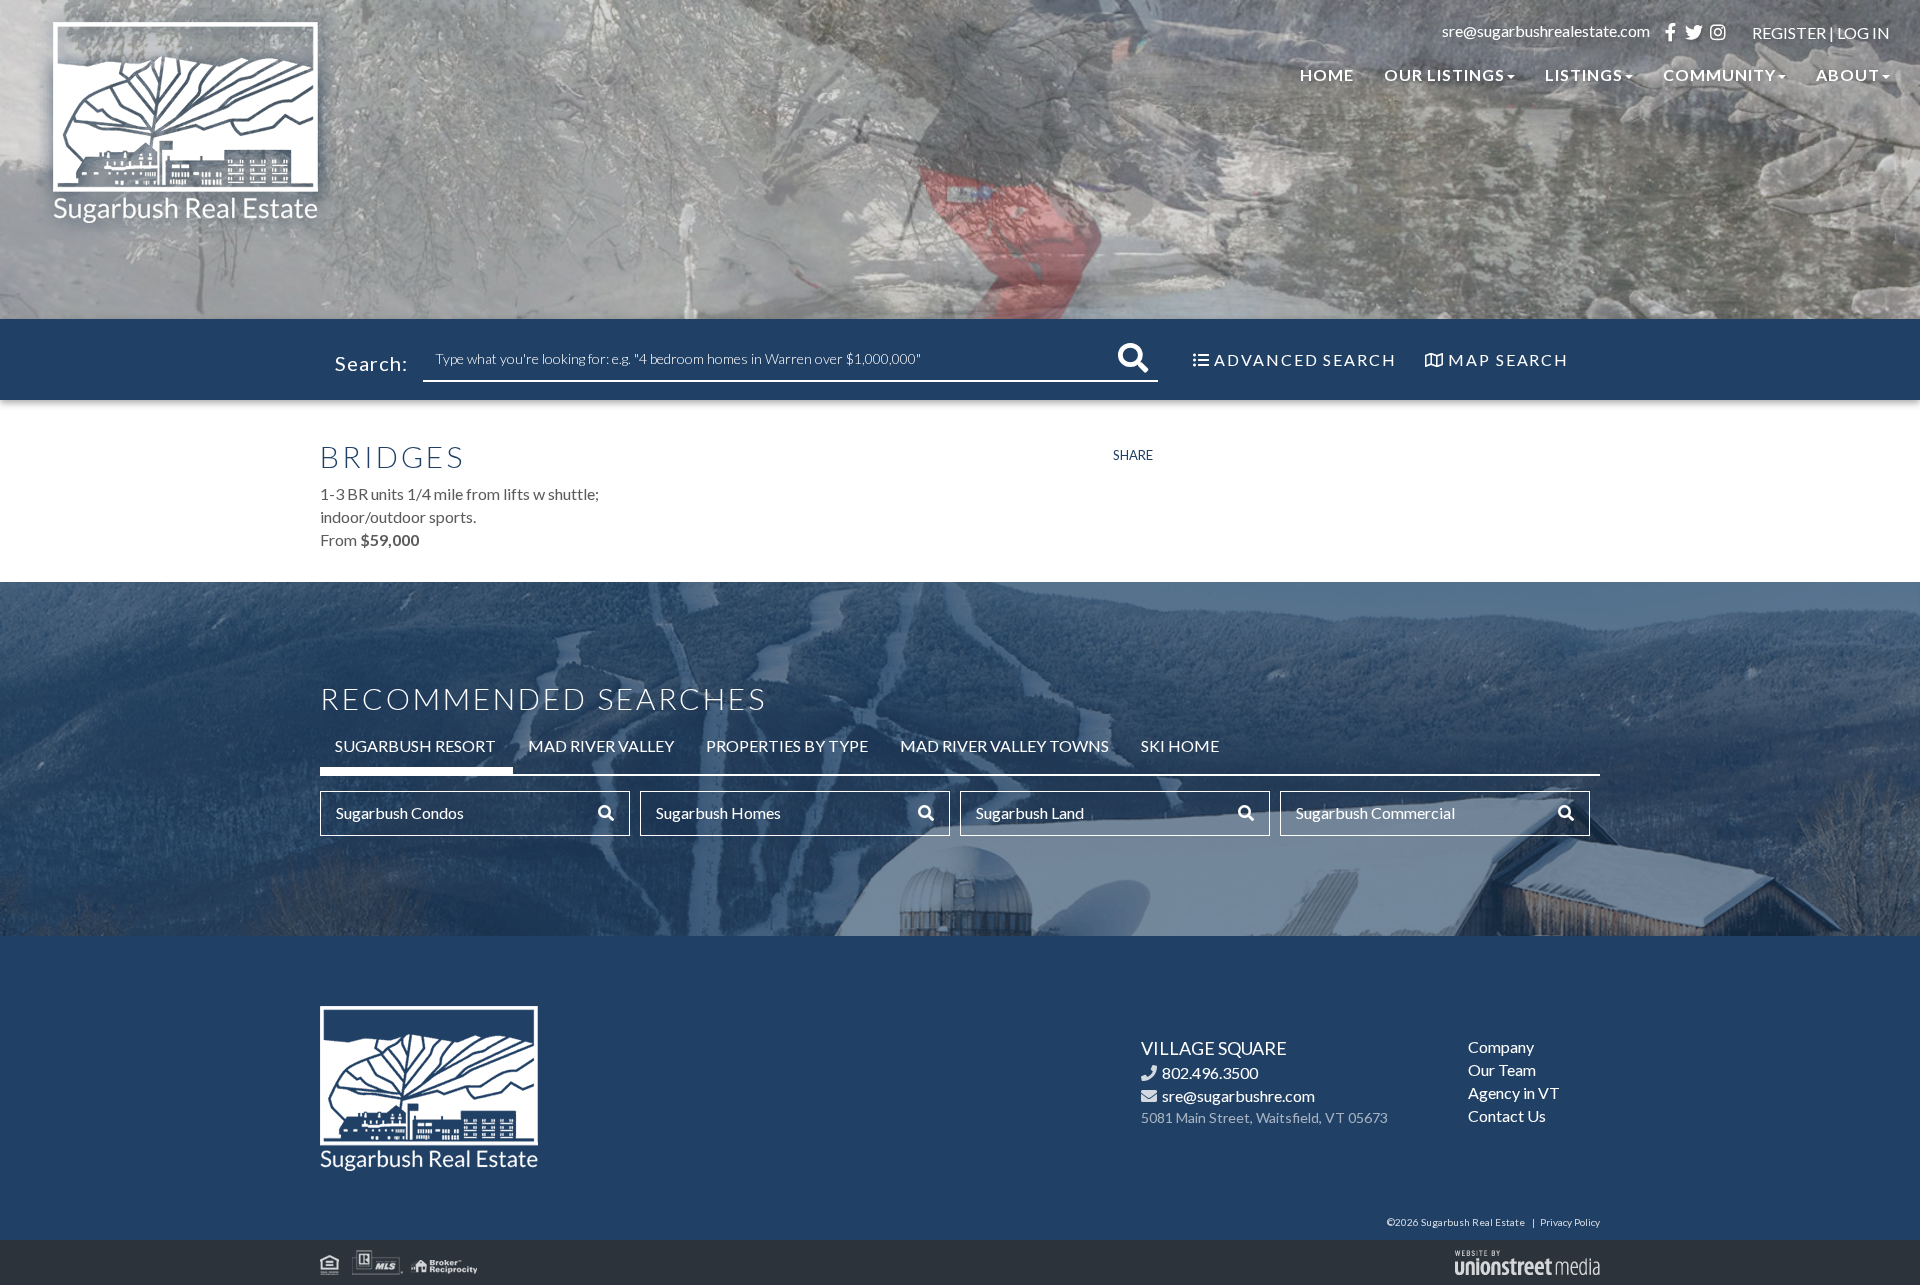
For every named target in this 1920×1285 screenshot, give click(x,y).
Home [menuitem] (1327, 74)
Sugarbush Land (1030, 812)
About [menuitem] (1848, 74)
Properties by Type (787, 745)
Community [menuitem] (1719, 74)
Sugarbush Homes (718, 812)
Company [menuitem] (1501, 1046)
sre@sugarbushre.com (1238, 1095)
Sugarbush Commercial (1375, 812)
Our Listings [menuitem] (1444, 74)
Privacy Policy (1570, 1222)
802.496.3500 (1210, 1072)
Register (1789, 32)
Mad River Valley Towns (1004, 745)
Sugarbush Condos (400, 812)
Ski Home (1180, 745)
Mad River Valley (601, 745)
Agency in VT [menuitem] (1514, 1092)
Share (1133, 455)
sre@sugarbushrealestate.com (1546, 30)
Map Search (1508, 359)
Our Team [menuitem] (1502, 1069)
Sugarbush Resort (415, 745)
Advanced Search (1305, 359)
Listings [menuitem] (1584, 74)
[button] (1133, 358)
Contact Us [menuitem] (1507, 1115)
